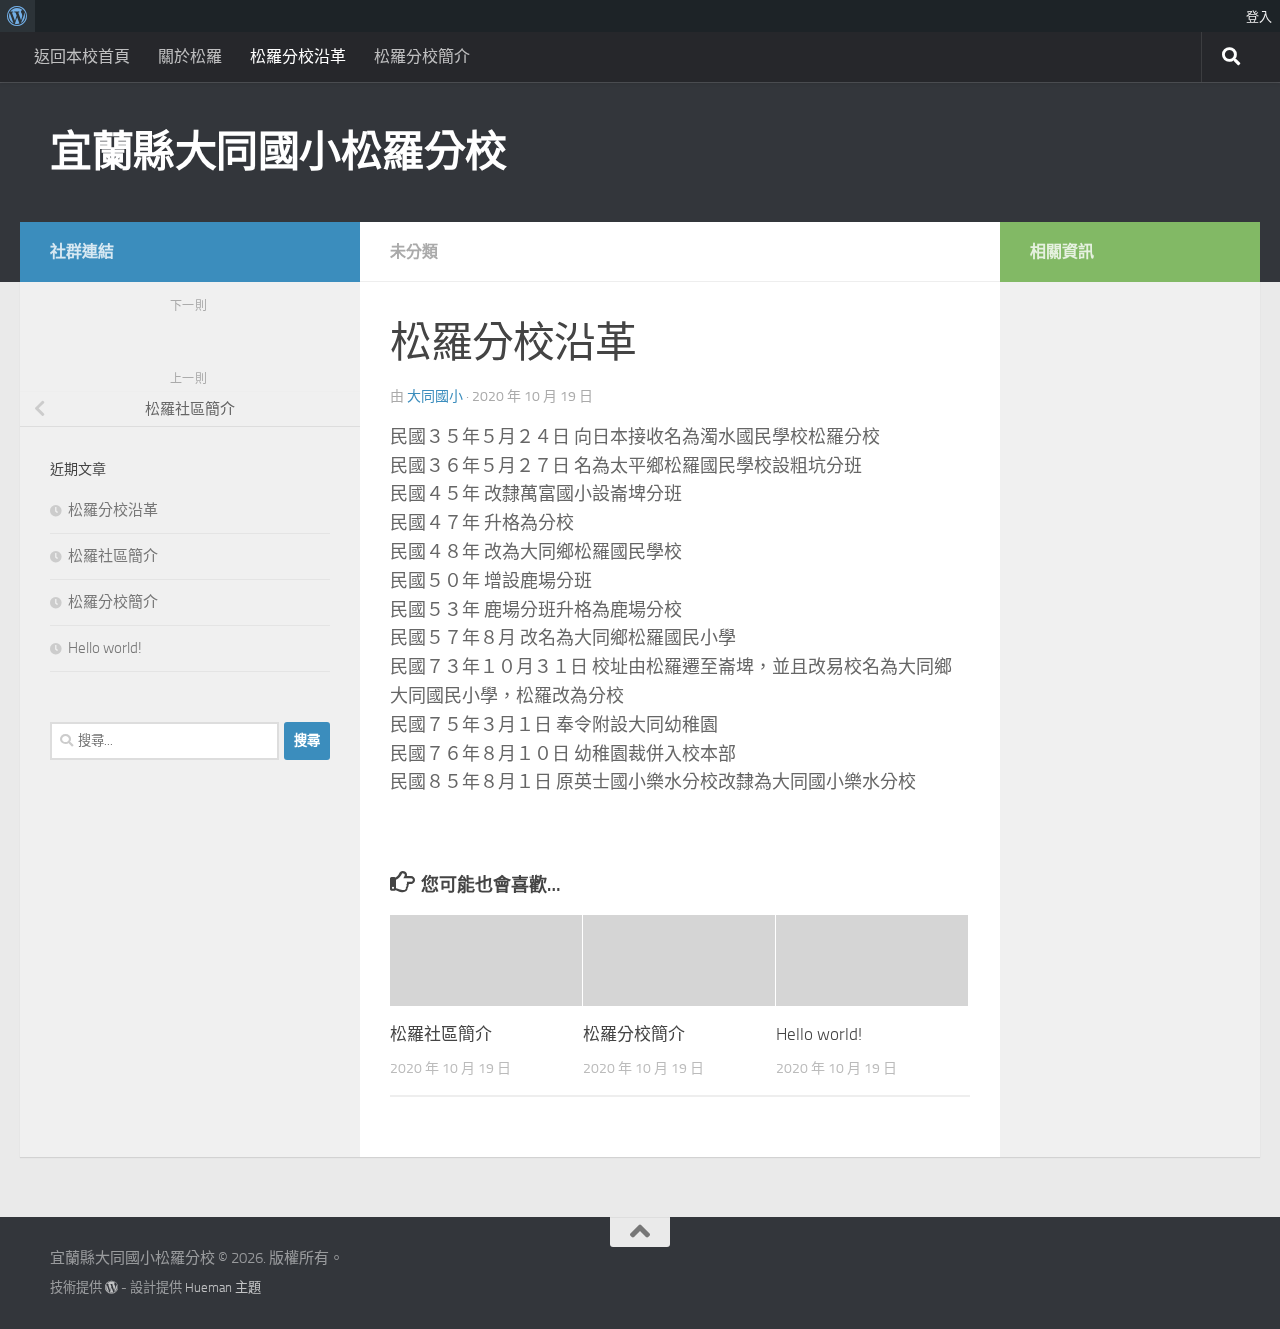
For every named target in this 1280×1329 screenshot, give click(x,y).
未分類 (414, 251)
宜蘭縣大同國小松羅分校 (278, 152)
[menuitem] (17, 16)
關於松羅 (190, 56)
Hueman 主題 (223, 1287)
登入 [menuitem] (1259, 16)
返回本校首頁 (82, 56)
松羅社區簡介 (441, 1034)
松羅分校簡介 (422, 56)
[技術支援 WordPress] (111, 1287)
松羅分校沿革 (298, 56)
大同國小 (435, 396)
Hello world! (819, 1034)
